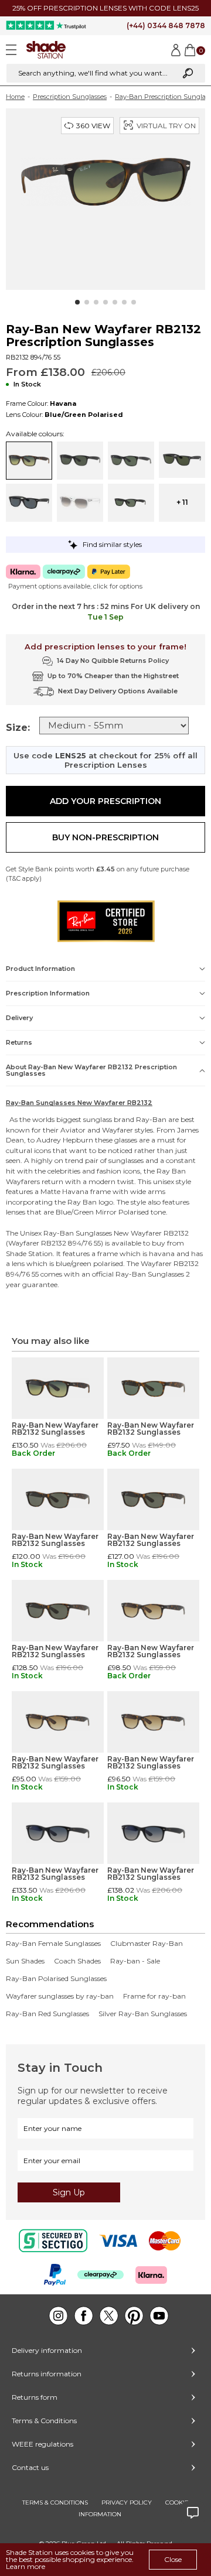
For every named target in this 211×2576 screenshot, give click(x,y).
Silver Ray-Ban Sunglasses (143, 2014)
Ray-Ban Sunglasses (78, 1233)
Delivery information (47, 2350)
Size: (18, 728)
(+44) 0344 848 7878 (166, 25)
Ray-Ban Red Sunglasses (47, 2014)
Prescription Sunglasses (70, 97)
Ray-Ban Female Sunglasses (53, 1944)
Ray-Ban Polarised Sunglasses (56, 1979)
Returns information (47, 2374)
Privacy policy (127, 2503)
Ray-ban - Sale (135, 1961)
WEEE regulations (42, 2444)
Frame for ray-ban (154, 1996)
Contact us (30, 2467)
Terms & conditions (55, 2503)
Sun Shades (25, 1961)
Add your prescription (105, 801)
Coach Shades (77, 1961)
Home (15, 97)
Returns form (35, 2397)
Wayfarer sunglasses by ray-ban (60, 1996)
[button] (77, 302)
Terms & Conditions (44, 2421)
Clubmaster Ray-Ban (147, 1944)
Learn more (25, 2566)
